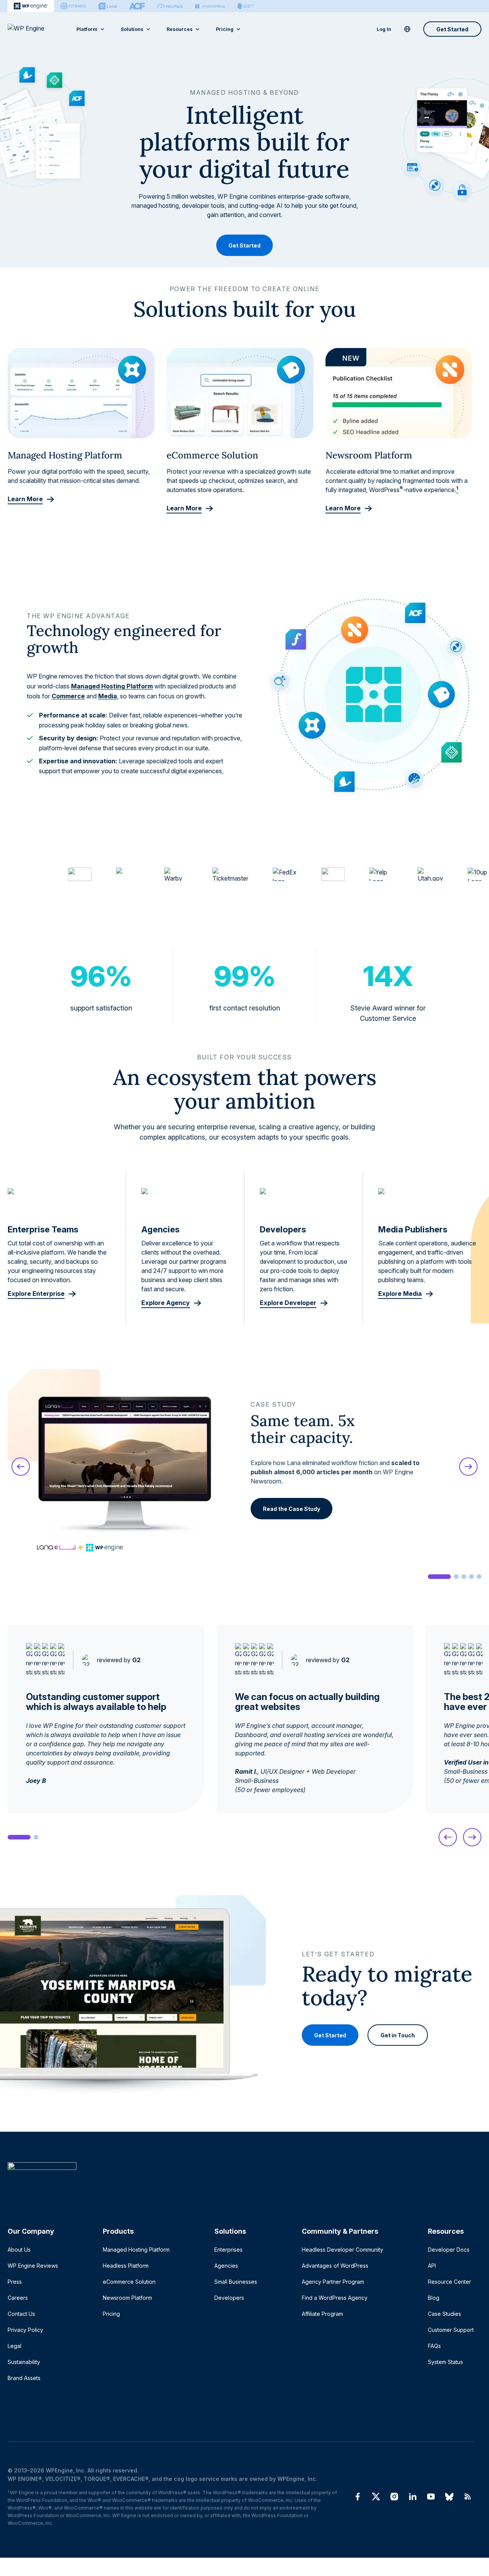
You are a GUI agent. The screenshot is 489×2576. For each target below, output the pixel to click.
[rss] (468, 2497)
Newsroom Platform (127, 2298)
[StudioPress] (210, 6)
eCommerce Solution (129, 2282)
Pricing (225, 29)
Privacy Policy (25, 2330)
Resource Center (449, 2282)
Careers (18, 2298)
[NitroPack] (170, 6)
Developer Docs (449, 2250)
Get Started (452, 29)
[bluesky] (449, 2497)
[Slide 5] (479, 1577)
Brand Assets (24, 2378)
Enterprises (228, 2250)
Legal (15, 2346)
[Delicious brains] (245, 6)
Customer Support (451, 2330)
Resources (180, 29)
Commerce (68, 696)
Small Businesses (236, 2282)
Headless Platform (126, 2266)
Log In (384, 29)
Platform (87, 29)
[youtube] (431, 2497)
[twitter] (376, 2497)
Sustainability (24, 2362)
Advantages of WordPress (335, 2266)
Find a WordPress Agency (335, 2298)
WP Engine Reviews (33, 2266)
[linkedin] (413, 2497)
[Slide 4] (471, 1577)
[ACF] (137, 6)
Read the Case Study (291, 1509)
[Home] (241, 2182)
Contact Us (21, 2314)
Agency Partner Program (333, 2282)
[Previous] (21, 1467)
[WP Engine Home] (36, 29)
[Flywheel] (73, 6)
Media (108, 696)
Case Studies (444, 2314)
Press (15, 2282)
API (432, 2266)
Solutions (132, 29)
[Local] (108, 6)
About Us (19, 2250)
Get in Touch (398, 2035)
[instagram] (394, 2497)
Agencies (226, 2266)
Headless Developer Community (342, 2250)
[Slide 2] (456, 1577)
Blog (434, 2298)
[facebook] (358, 2497)
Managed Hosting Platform (112, 686)
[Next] (468, 1467)
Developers (229, 2298)
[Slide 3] (464, 1577)
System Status (445, 2362)
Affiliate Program (322, 2314)
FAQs (434, 2346)
